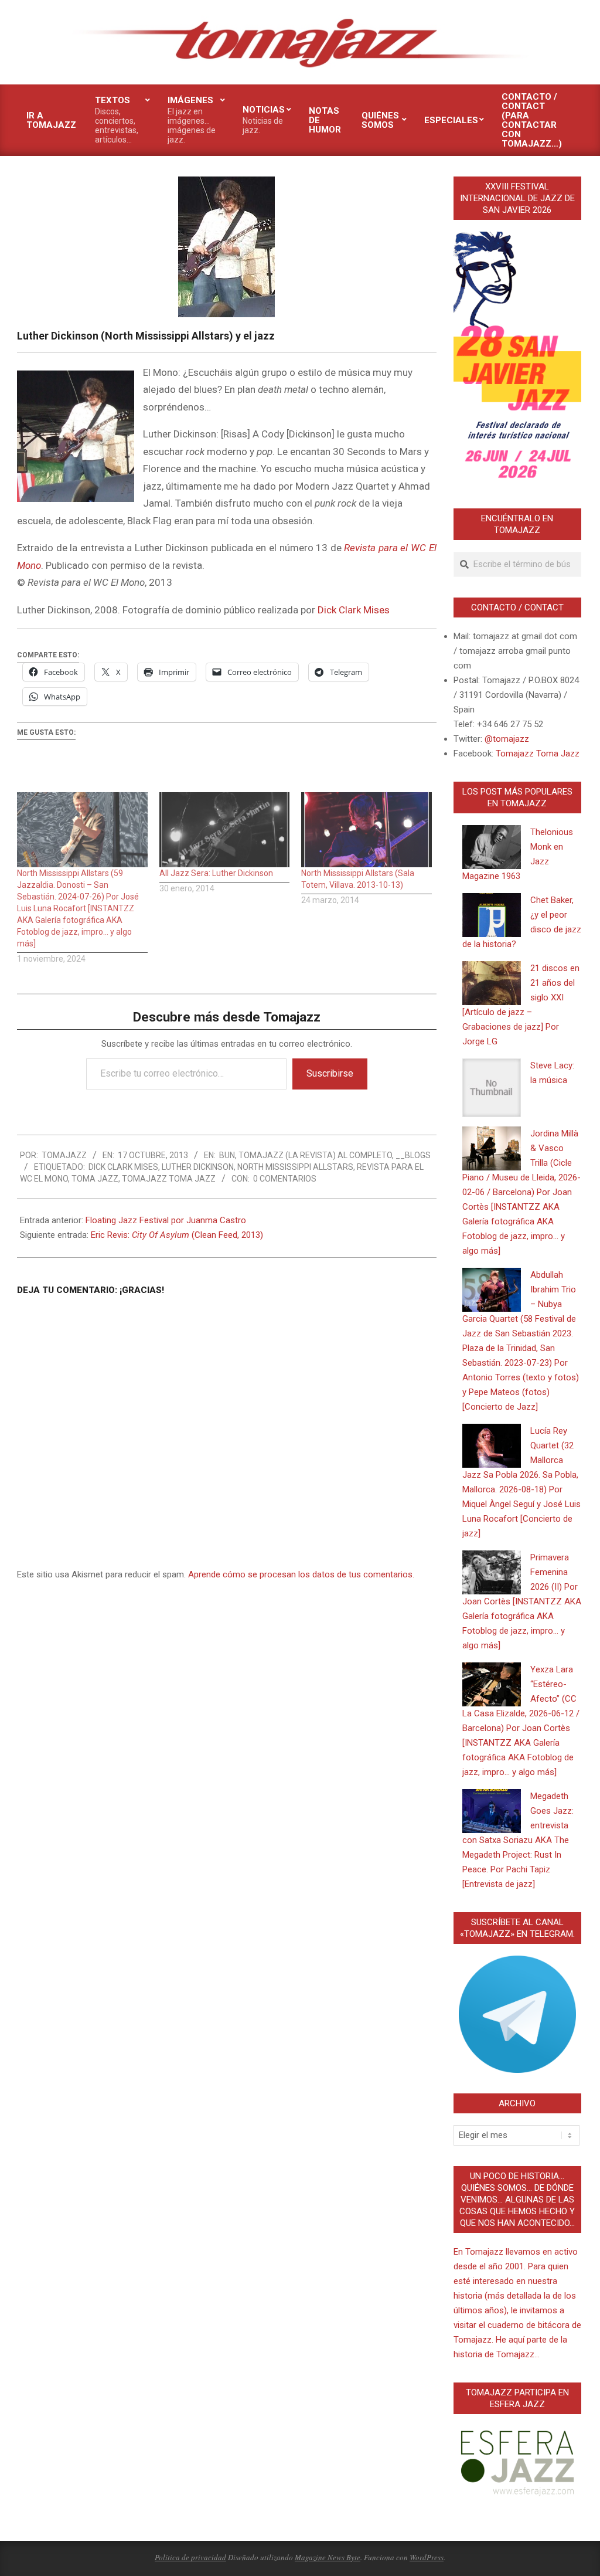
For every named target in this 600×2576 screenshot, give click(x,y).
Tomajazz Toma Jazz (169, 1179)
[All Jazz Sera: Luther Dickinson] (225, 829)
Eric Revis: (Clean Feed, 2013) (177, 1235)
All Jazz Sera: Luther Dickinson (216, 873)
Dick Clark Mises (354, 610)
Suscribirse (330, 1073)
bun (227, 1155)
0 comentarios (285, 1179)
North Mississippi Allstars (295, 1167)
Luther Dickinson (198, 1167)
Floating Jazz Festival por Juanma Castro (166, 1220)
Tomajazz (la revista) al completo (315, 1155)
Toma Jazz (95, 1179)
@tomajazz (507, 739)
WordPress (427, 2557)
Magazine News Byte (328, 2557)
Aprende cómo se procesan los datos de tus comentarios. (301, 1574)
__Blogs (413, 1155)
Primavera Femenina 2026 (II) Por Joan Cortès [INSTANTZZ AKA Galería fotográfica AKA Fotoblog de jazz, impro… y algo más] (522, 1601)
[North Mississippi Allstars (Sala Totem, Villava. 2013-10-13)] (367, 829)
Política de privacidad (190, 2557)
